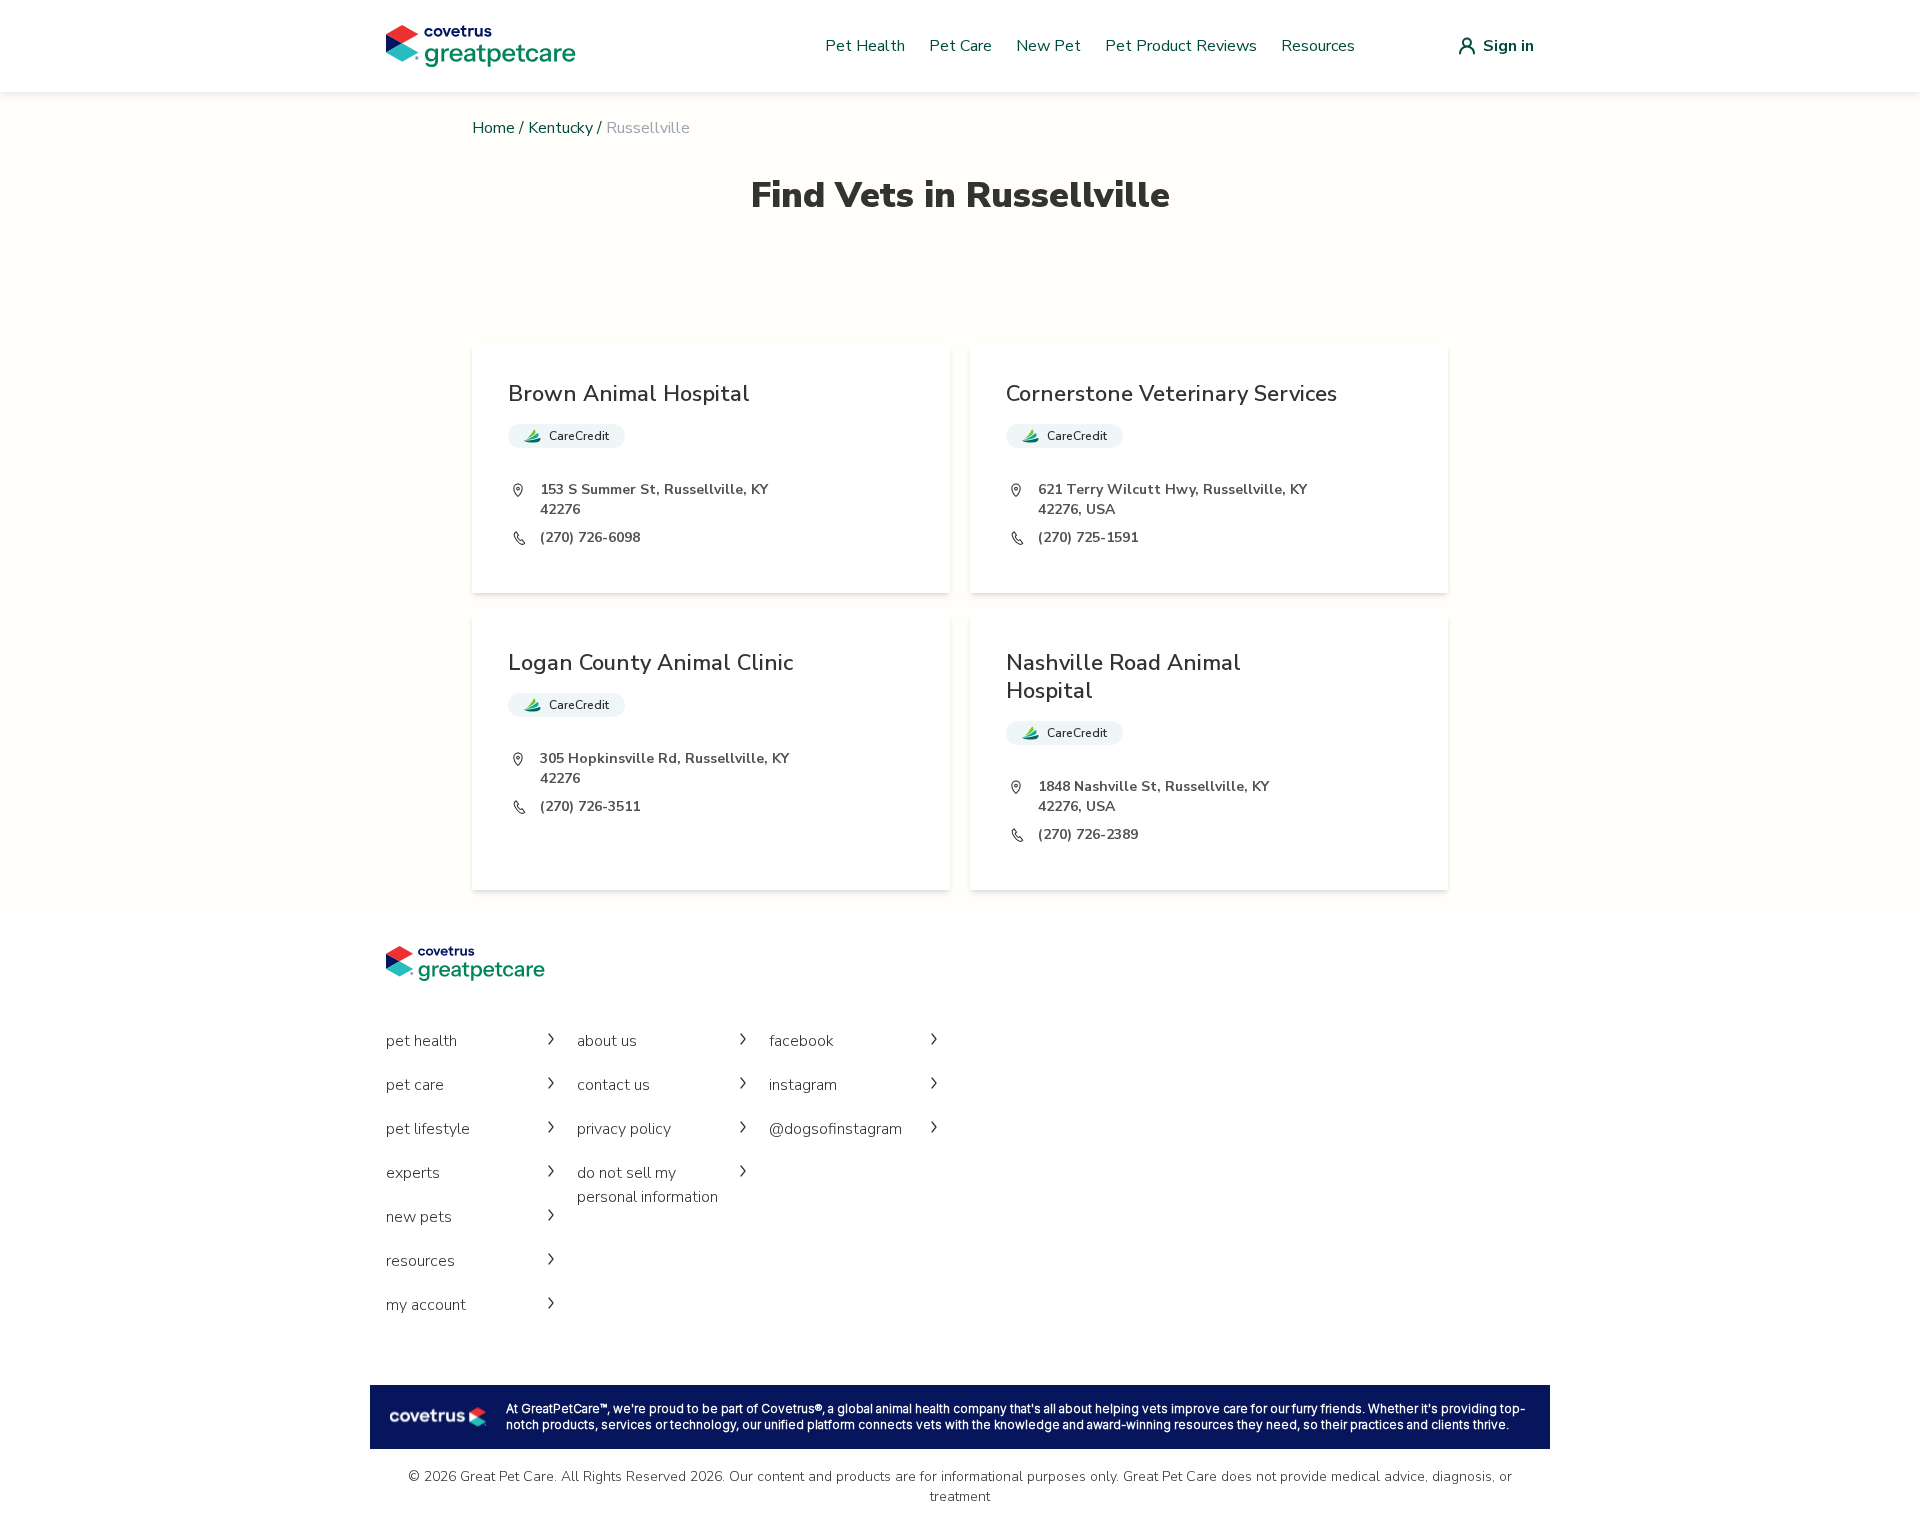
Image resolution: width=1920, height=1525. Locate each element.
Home (493, 128)
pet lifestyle (428, 1129)
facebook (801, 1041)
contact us (613, 1085)
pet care (415, 1085)
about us (607, 1041)
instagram (803, 1085)
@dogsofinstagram (835, 1129)
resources (420, 1261)
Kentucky (560, 128)
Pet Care (960, 46)
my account (426, 1305)
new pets (419, 1217)
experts (413, 1173)
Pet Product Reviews (1181, 46)
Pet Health (865, 46)
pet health (421, 1041)
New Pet (1048, 46)
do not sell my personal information (647, 1185)
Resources (1318, 46)
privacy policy (624, 1129)
